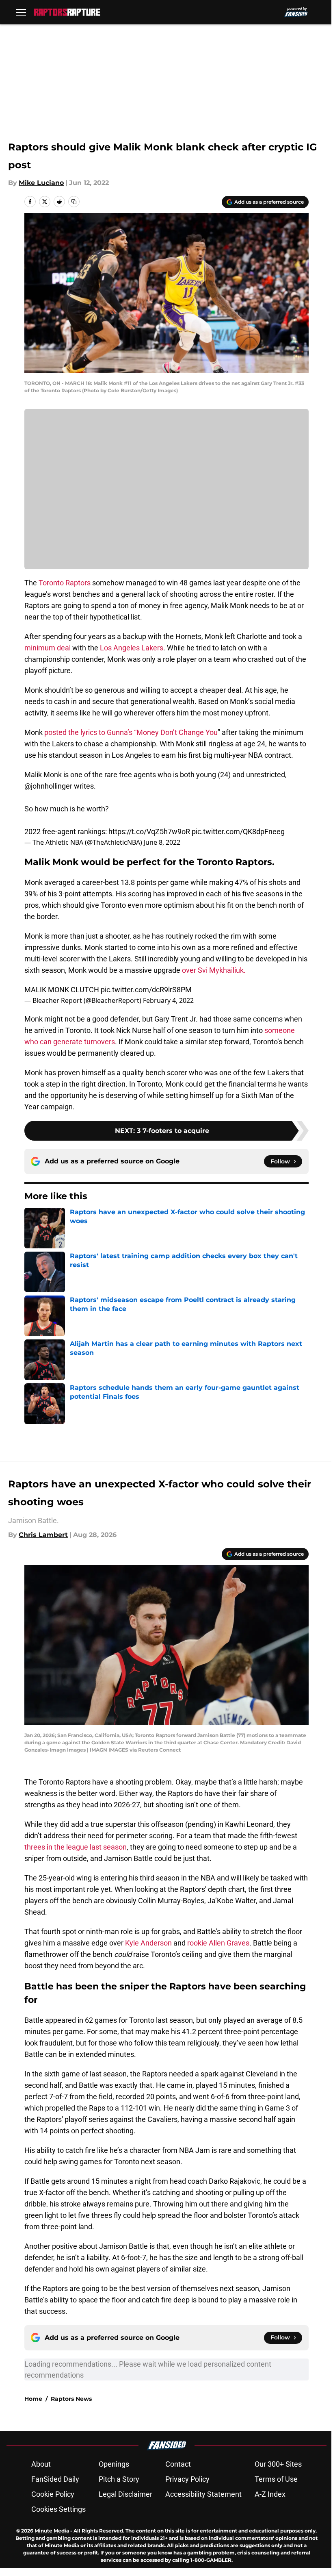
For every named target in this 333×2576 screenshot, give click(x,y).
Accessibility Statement (203, 2494)
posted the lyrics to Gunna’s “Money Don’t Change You (131, 732)
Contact (178, 2464)
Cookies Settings (58, 2509)
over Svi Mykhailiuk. (214, 970)
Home (33, 2399)
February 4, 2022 (168, 1000)
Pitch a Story (119, 2479)
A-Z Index (270, 2494)
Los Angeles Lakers (132, 648)
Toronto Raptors (65, 583)
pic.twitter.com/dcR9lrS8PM (146, 990)
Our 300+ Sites (278, 2464)
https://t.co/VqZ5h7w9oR (149, 831)
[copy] (74, 202)
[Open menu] (21, 12)
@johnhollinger (48, 786)
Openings (114, 2464)
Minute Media (52, 2531)
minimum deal (48, 648)
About (41, 2464)
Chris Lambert (43, 1535)
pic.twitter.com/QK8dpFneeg (238, 831)
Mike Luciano (41, 183)
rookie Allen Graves (218, 1943)
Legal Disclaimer (125, 2494)
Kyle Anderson (148, 1943)
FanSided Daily (55, 2479)
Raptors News (71, 2399)
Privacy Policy (187, 2479)
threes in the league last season (76, 1847)
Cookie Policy (53, 2494)
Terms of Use (276, 2479)
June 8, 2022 (162, 842)
